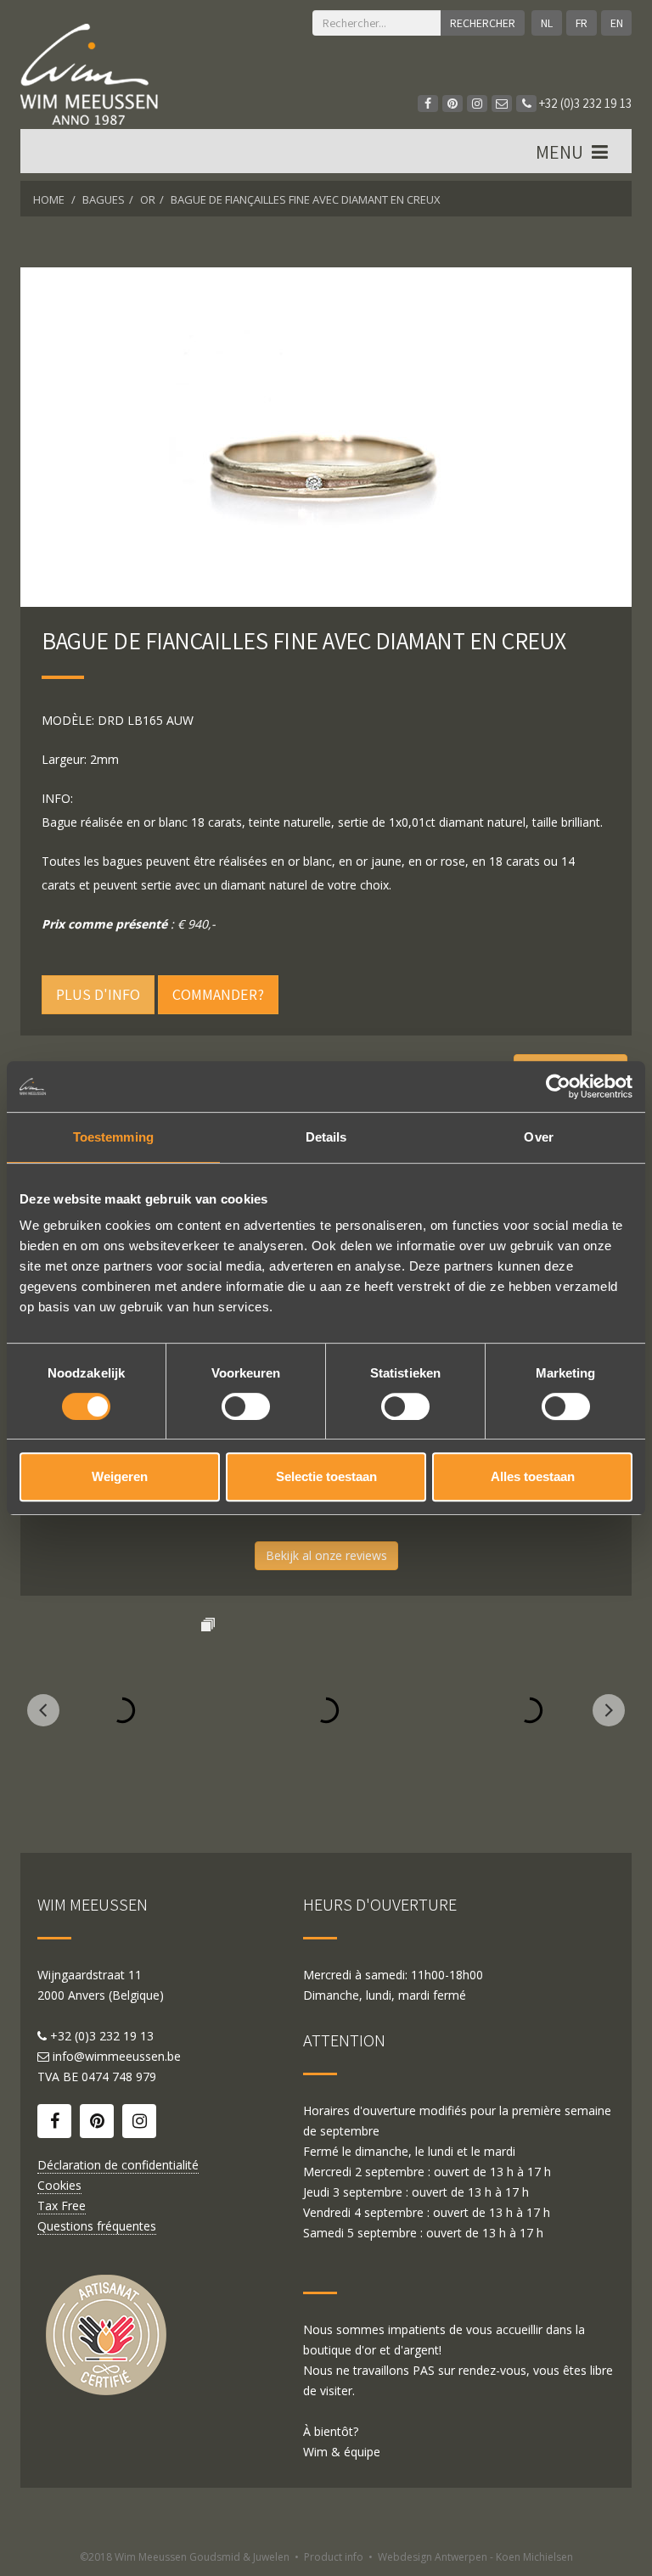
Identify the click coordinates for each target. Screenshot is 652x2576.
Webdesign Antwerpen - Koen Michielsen (475, 2557)
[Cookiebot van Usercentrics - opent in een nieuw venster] (558, 1086)
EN (617, 23)
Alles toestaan (533, 1476)
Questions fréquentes (97, 2226)
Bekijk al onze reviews (326, 1555)
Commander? (218, 994)
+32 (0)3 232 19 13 (584, 103)
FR (582, 23)
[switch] (246, 1406)
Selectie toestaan (326, 1476)
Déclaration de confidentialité (118, 2165)
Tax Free (62, 2206)
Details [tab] (326, 1137)
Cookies (59, 2185)
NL (547, 23)
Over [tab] (538, 1137)
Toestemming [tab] (113, 1137)
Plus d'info (98, 994)
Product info (334, 2557)
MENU (561, 152)
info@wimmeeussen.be (117, 2056)
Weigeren (120, 1476)
